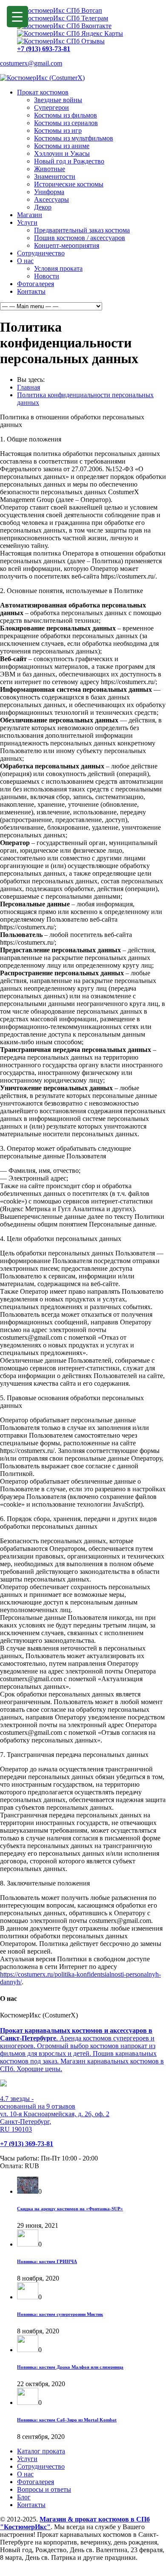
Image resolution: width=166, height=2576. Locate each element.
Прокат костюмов (43, 92)
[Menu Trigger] (17, 17)
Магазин (30, 215)
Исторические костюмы (69, 184)
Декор (43, 207)
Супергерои (52, 107)
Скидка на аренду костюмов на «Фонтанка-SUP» (70, 2209)
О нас (25, 261)
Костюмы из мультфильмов (74, 138)
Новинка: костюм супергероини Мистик (60, 2314)
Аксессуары (52, 199)
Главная (29, 387)
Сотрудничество (41, 253)
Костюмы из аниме (62, 146)
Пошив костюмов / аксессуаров (80, 238)
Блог (24, 2497)
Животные (50, 169)
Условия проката (58, 268)
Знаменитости (55, 176)
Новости (47, 276)
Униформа (49, 192)
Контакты (31, 291)
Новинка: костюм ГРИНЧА (47, 2261)
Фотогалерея (36, 284)
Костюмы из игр (58, 130)
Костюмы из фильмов (66, 115)
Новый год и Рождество (69, 161)
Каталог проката (41, 2451)
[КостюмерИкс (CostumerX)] (42, 78)
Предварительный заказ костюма (82, 230)
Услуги (27, 222)
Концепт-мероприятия (67, 245)
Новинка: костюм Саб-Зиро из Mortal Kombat (67, 2420)
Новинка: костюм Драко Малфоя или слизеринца (70, 2367)
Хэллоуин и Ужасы (62, 153)
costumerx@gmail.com (31, 63)
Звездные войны (58, 100)
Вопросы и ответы (44, 2489)
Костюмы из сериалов (66, 123)
